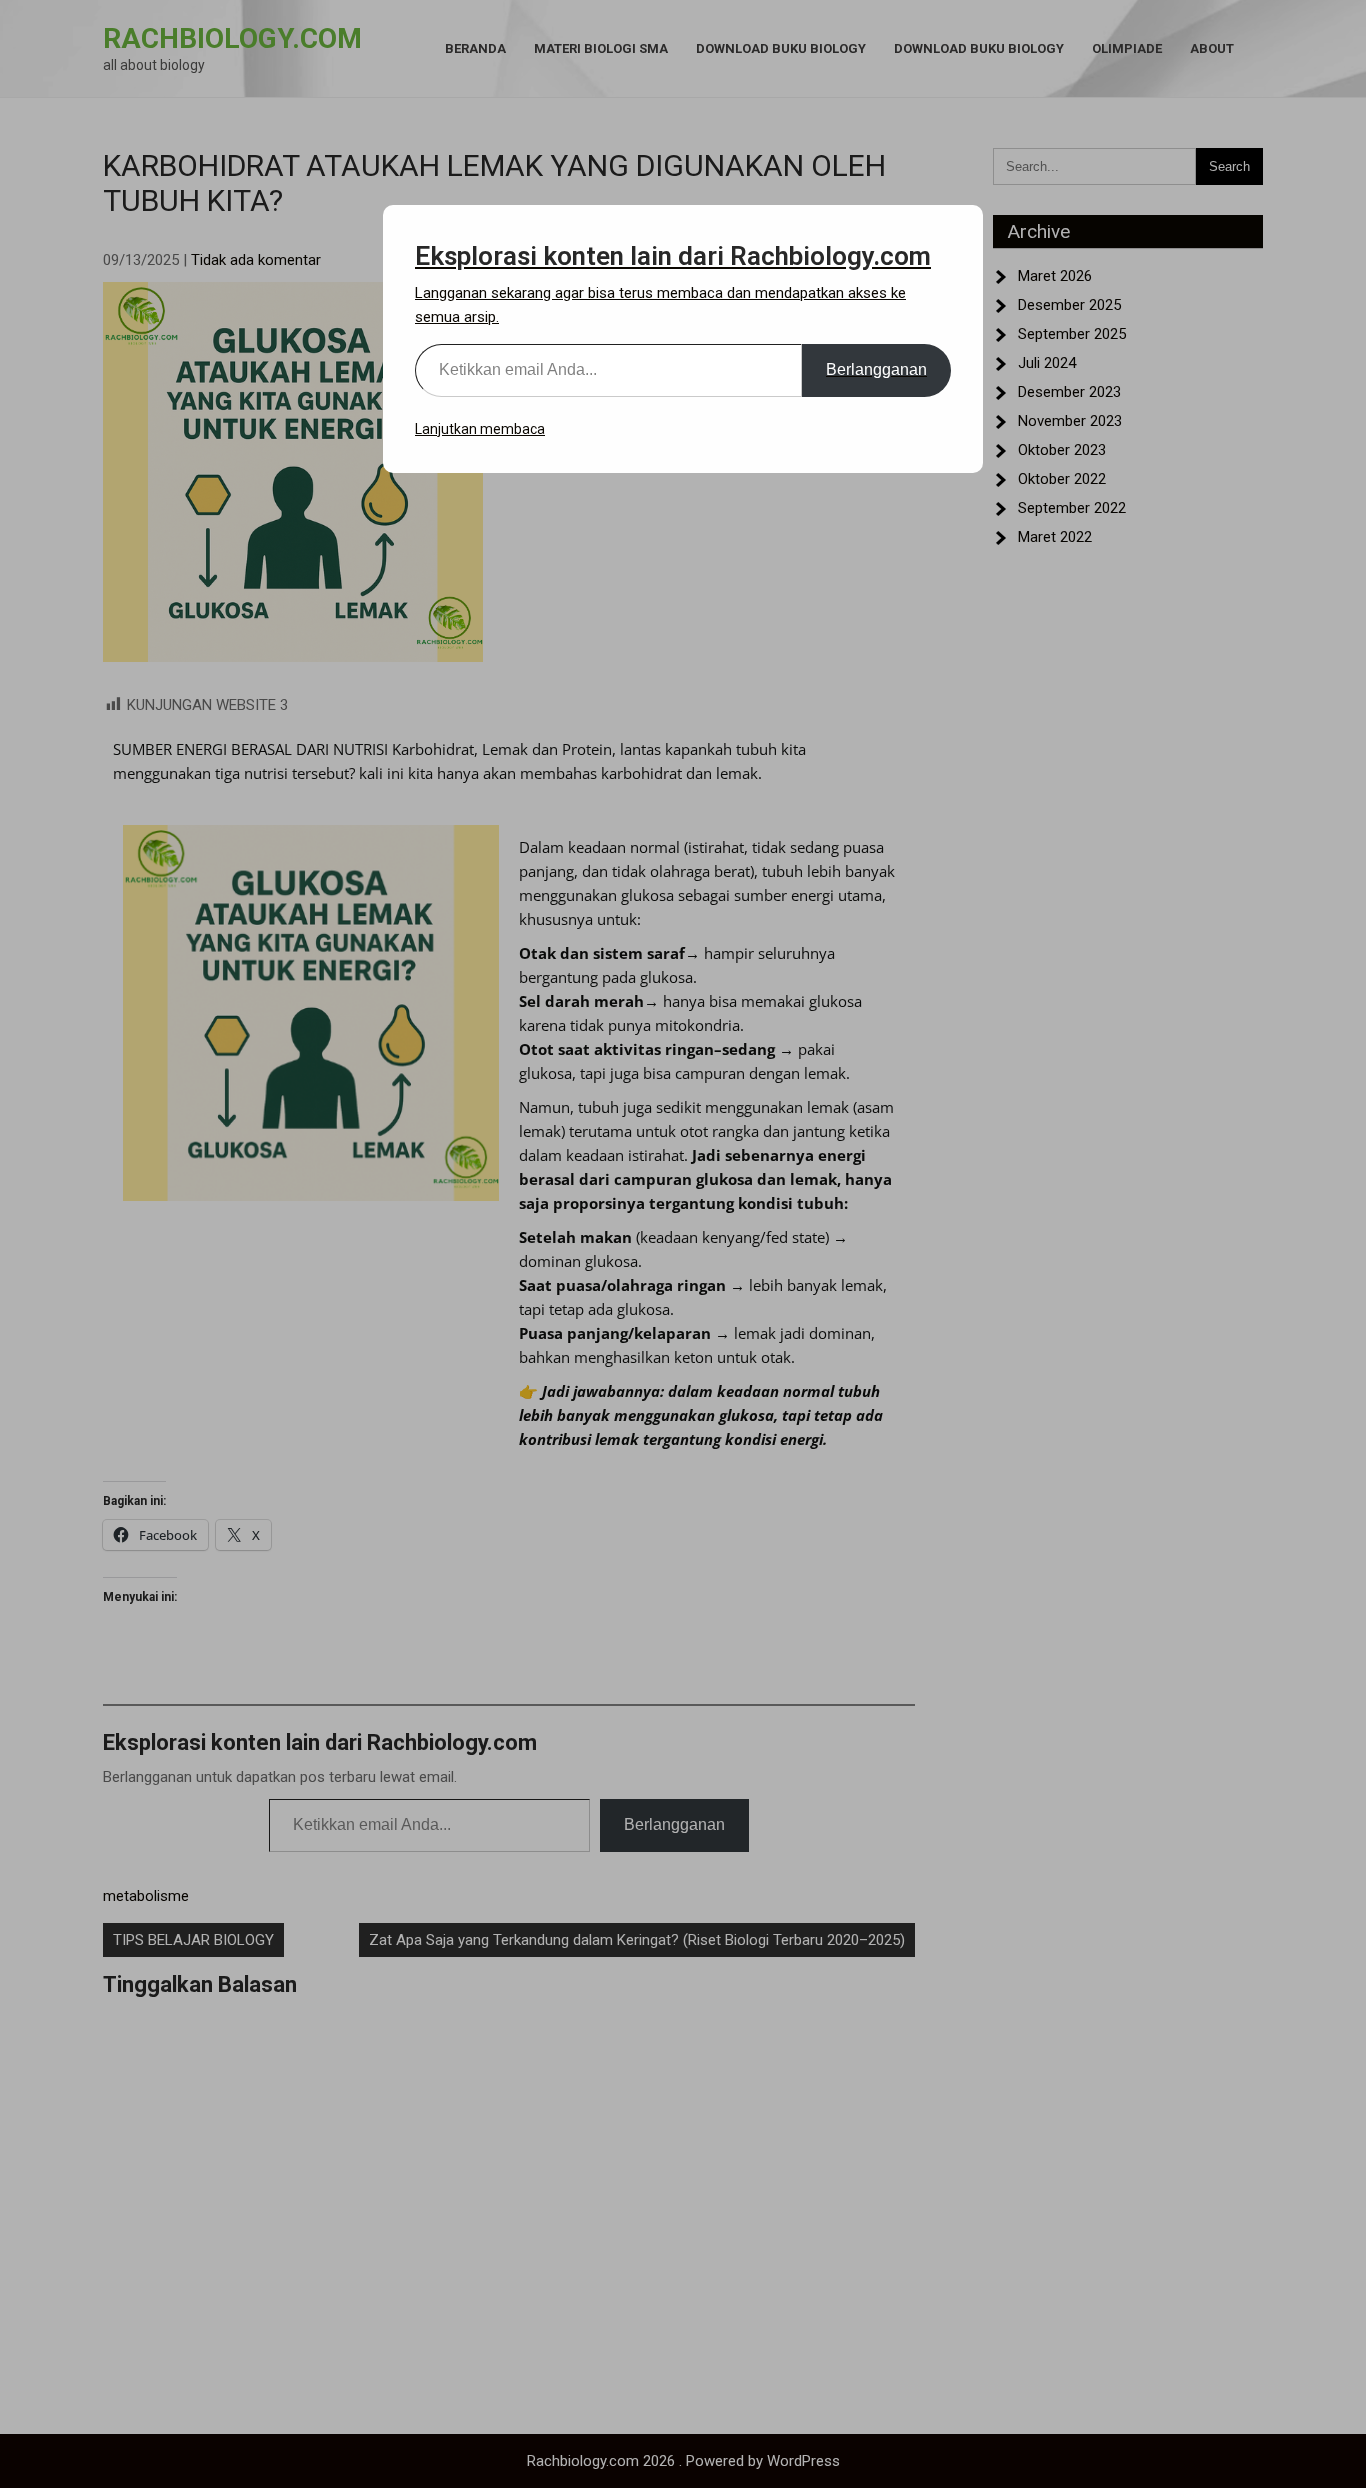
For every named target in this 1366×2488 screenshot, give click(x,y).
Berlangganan (876, 369)
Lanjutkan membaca (480, 429)
